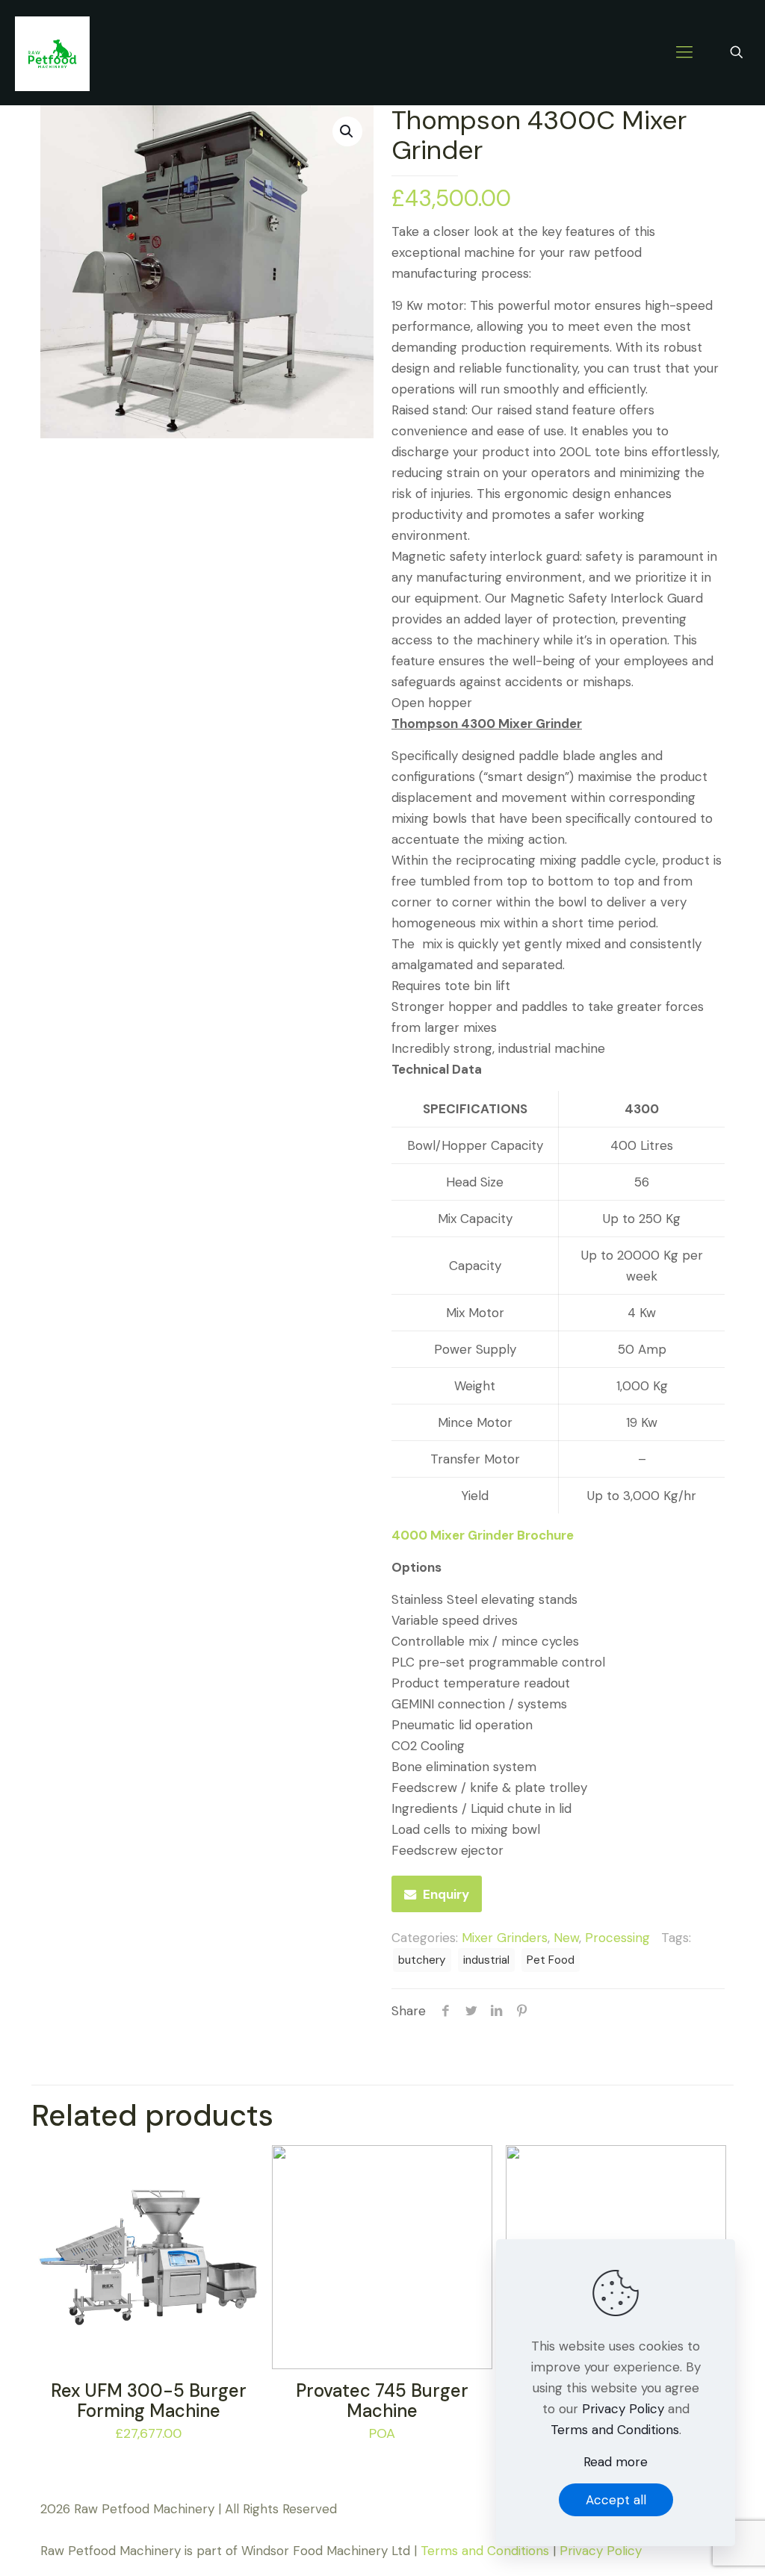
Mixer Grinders (505, 1938)
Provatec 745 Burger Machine (382, 2401)
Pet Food (551, 1960)
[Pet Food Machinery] (52, 52)
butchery (422, 1960)
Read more (616, 2462)
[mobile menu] (684, 52)
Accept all (616, 2500)
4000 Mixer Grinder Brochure (483, 1535)
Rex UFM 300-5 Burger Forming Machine (149, 2401)
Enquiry (446, 1894)
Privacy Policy (601, 2551)
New (566, 1938)
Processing (617, 1938)
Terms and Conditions (485, 2551)
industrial (486, 1960)
